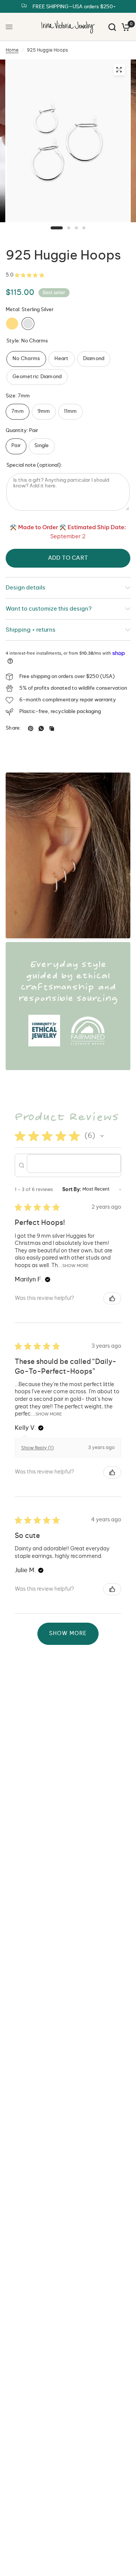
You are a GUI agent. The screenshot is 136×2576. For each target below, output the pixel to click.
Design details (25, 588)
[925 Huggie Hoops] (28, 324)
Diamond (94, 359)
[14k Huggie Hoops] (12, 324)
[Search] (112, 27)
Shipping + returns (31, 630)
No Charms (26, 359)
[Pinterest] (31, 728)
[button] (102, 1136)
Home (12, 50)
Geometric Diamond (37, 377)
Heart (61, 359)
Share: (14, 728)
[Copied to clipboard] (52, 728)
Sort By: (72, 1189)
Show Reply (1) (37, 1448)
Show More (76, 1266)
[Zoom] (119, 70)
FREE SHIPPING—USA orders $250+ (74, 7)
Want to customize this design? (49, 609)
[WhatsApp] (41, 728)
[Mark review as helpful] (112, 1298)
